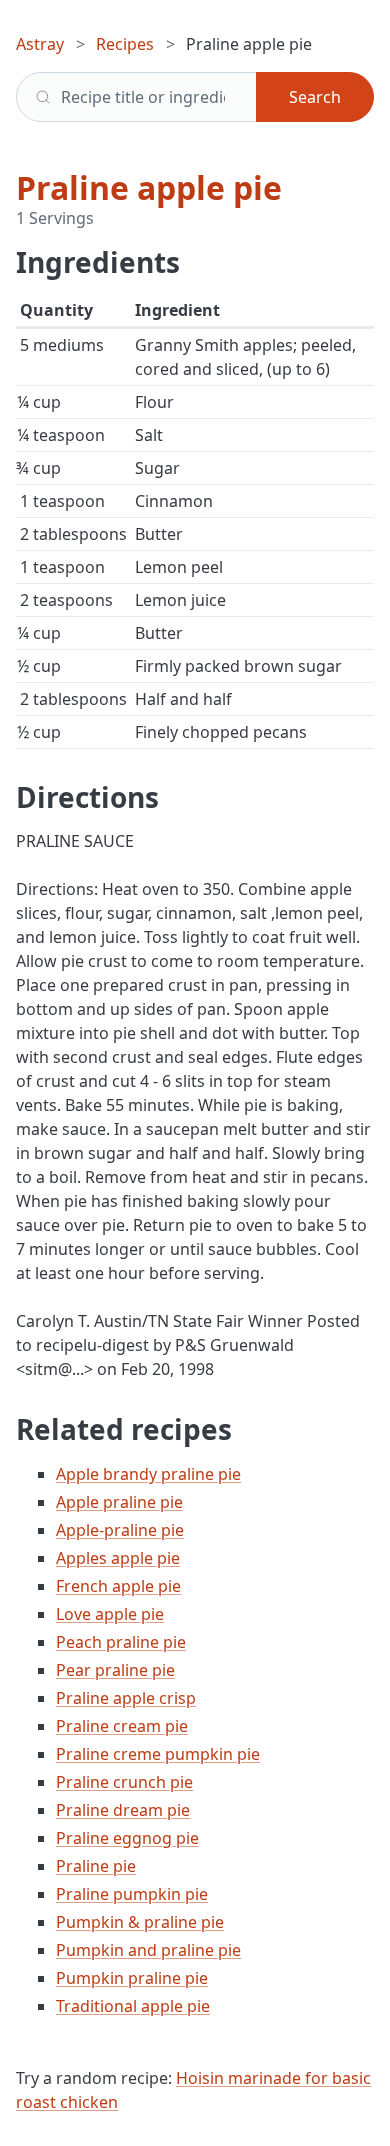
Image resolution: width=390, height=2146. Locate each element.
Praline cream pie (122, 1726)
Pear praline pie (115, 1670)
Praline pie (96, 1866)
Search (315, 97)
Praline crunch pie (124, 1782)
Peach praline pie (121, 1642)
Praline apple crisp (126, 1698)
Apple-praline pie (120, 1530)
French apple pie (118, 1586)
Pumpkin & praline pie (140, 1922)
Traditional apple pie (133, 2006)
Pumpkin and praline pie (148, 1950)
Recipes (125, 44)
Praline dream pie (123, 1810)
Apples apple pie (118, 1558)
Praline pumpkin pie (132, 1894)
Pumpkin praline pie (132, 1978)
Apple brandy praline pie (148, 1474)
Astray (40, 44)
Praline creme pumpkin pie (158, 1754)
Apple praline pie (119, 1502)
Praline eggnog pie (127, 1838)
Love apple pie (110, 1614)
